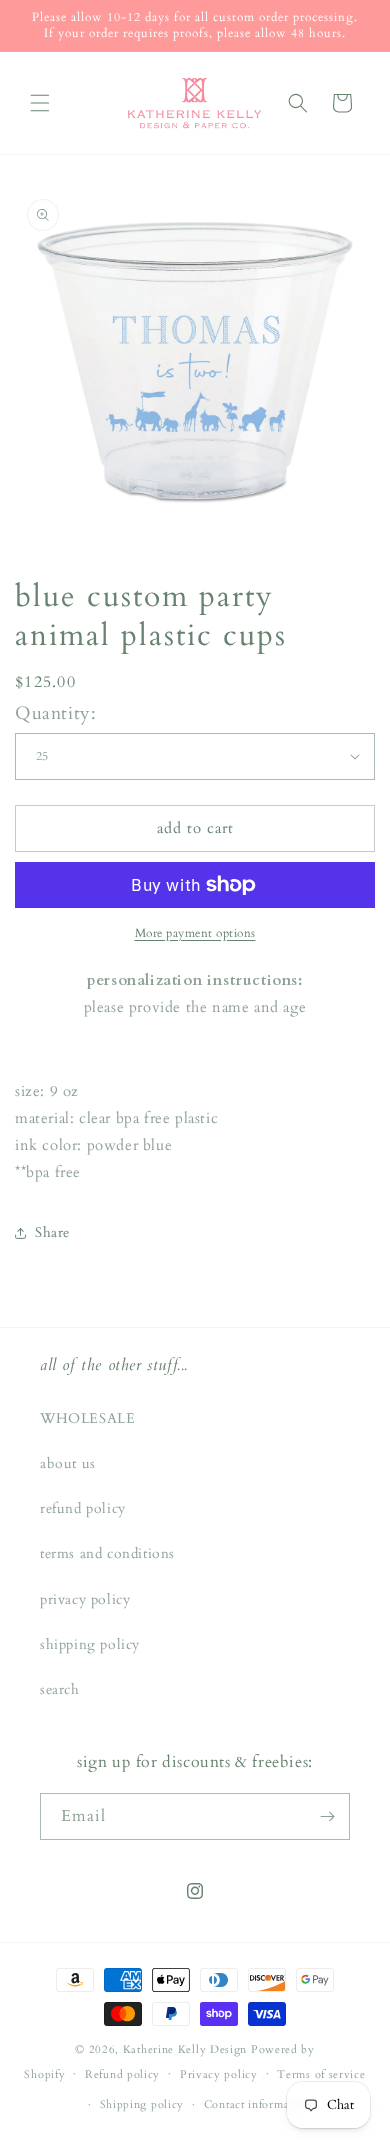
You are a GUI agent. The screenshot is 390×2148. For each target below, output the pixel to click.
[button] (40, 103)
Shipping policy (142, 2104)
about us (68, 1463)
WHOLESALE (87, 1418)
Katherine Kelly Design (185, 2049)
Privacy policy (219, 2074)
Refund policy (122, 2074)
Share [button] (52, 1232)
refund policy (83, 1508)
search (60, 1689)
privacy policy (85, 1599)
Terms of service (321, 2074)
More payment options (195, 933)
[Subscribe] (327, 1816)
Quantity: (55, 713)
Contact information (257, 2104)
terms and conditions (107, 1553)
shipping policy (90, 1644)
